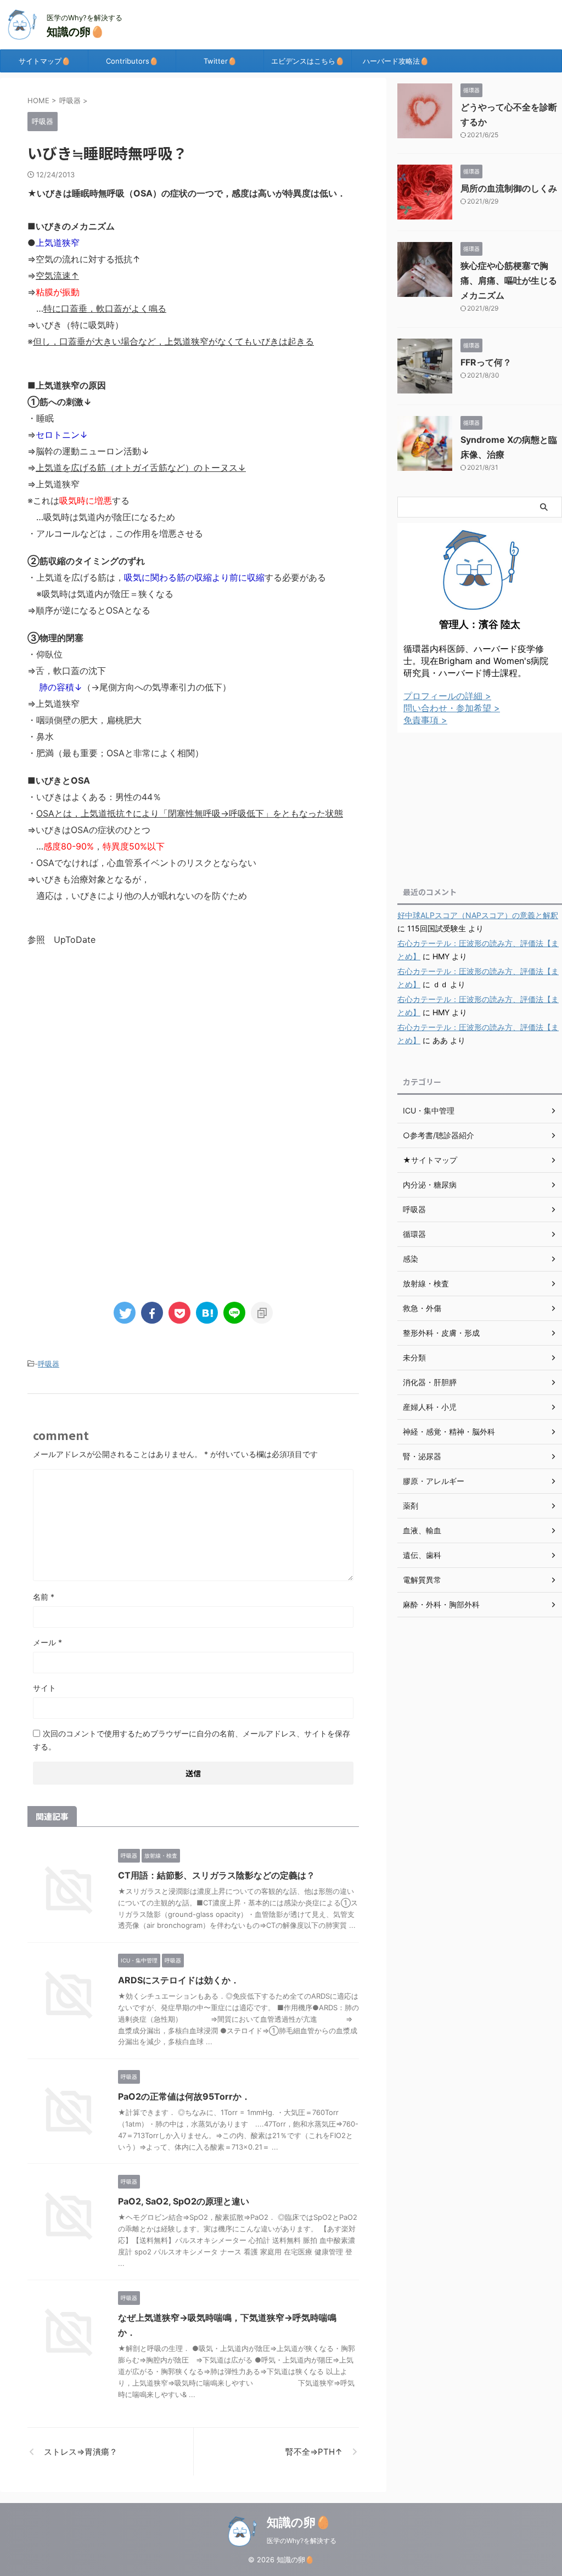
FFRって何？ (486, 362)
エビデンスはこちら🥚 (308, 61)
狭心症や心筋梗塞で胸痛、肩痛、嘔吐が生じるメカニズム (509, 280)
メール (47, 1642)
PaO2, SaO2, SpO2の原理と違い (184, 2201)
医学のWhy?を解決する (302, 2541)
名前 (44, 1597)
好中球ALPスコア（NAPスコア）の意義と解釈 (478, 915)
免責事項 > (425, 720)
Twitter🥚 (220, 61)
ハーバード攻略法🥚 (396, 61)
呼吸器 (49, 1364)
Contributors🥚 (132, 61)
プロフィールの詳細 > (447, 696)
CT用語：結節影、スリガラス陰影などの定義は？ (217, 1875)
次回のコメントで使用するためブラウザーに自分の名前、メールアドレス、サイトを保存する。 (192, 1740)
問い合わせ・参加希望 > (452, 708)
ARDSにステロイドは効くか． (179, 1980)
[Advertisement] (193, 1047)
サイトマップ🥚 (44, 61)
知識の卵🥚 (75, 32)
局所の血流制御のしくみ (509, 188)
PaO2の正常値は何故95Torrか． (184, 2096)
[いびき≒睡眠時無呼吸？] (207, 1313)
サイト (44, 1688)
